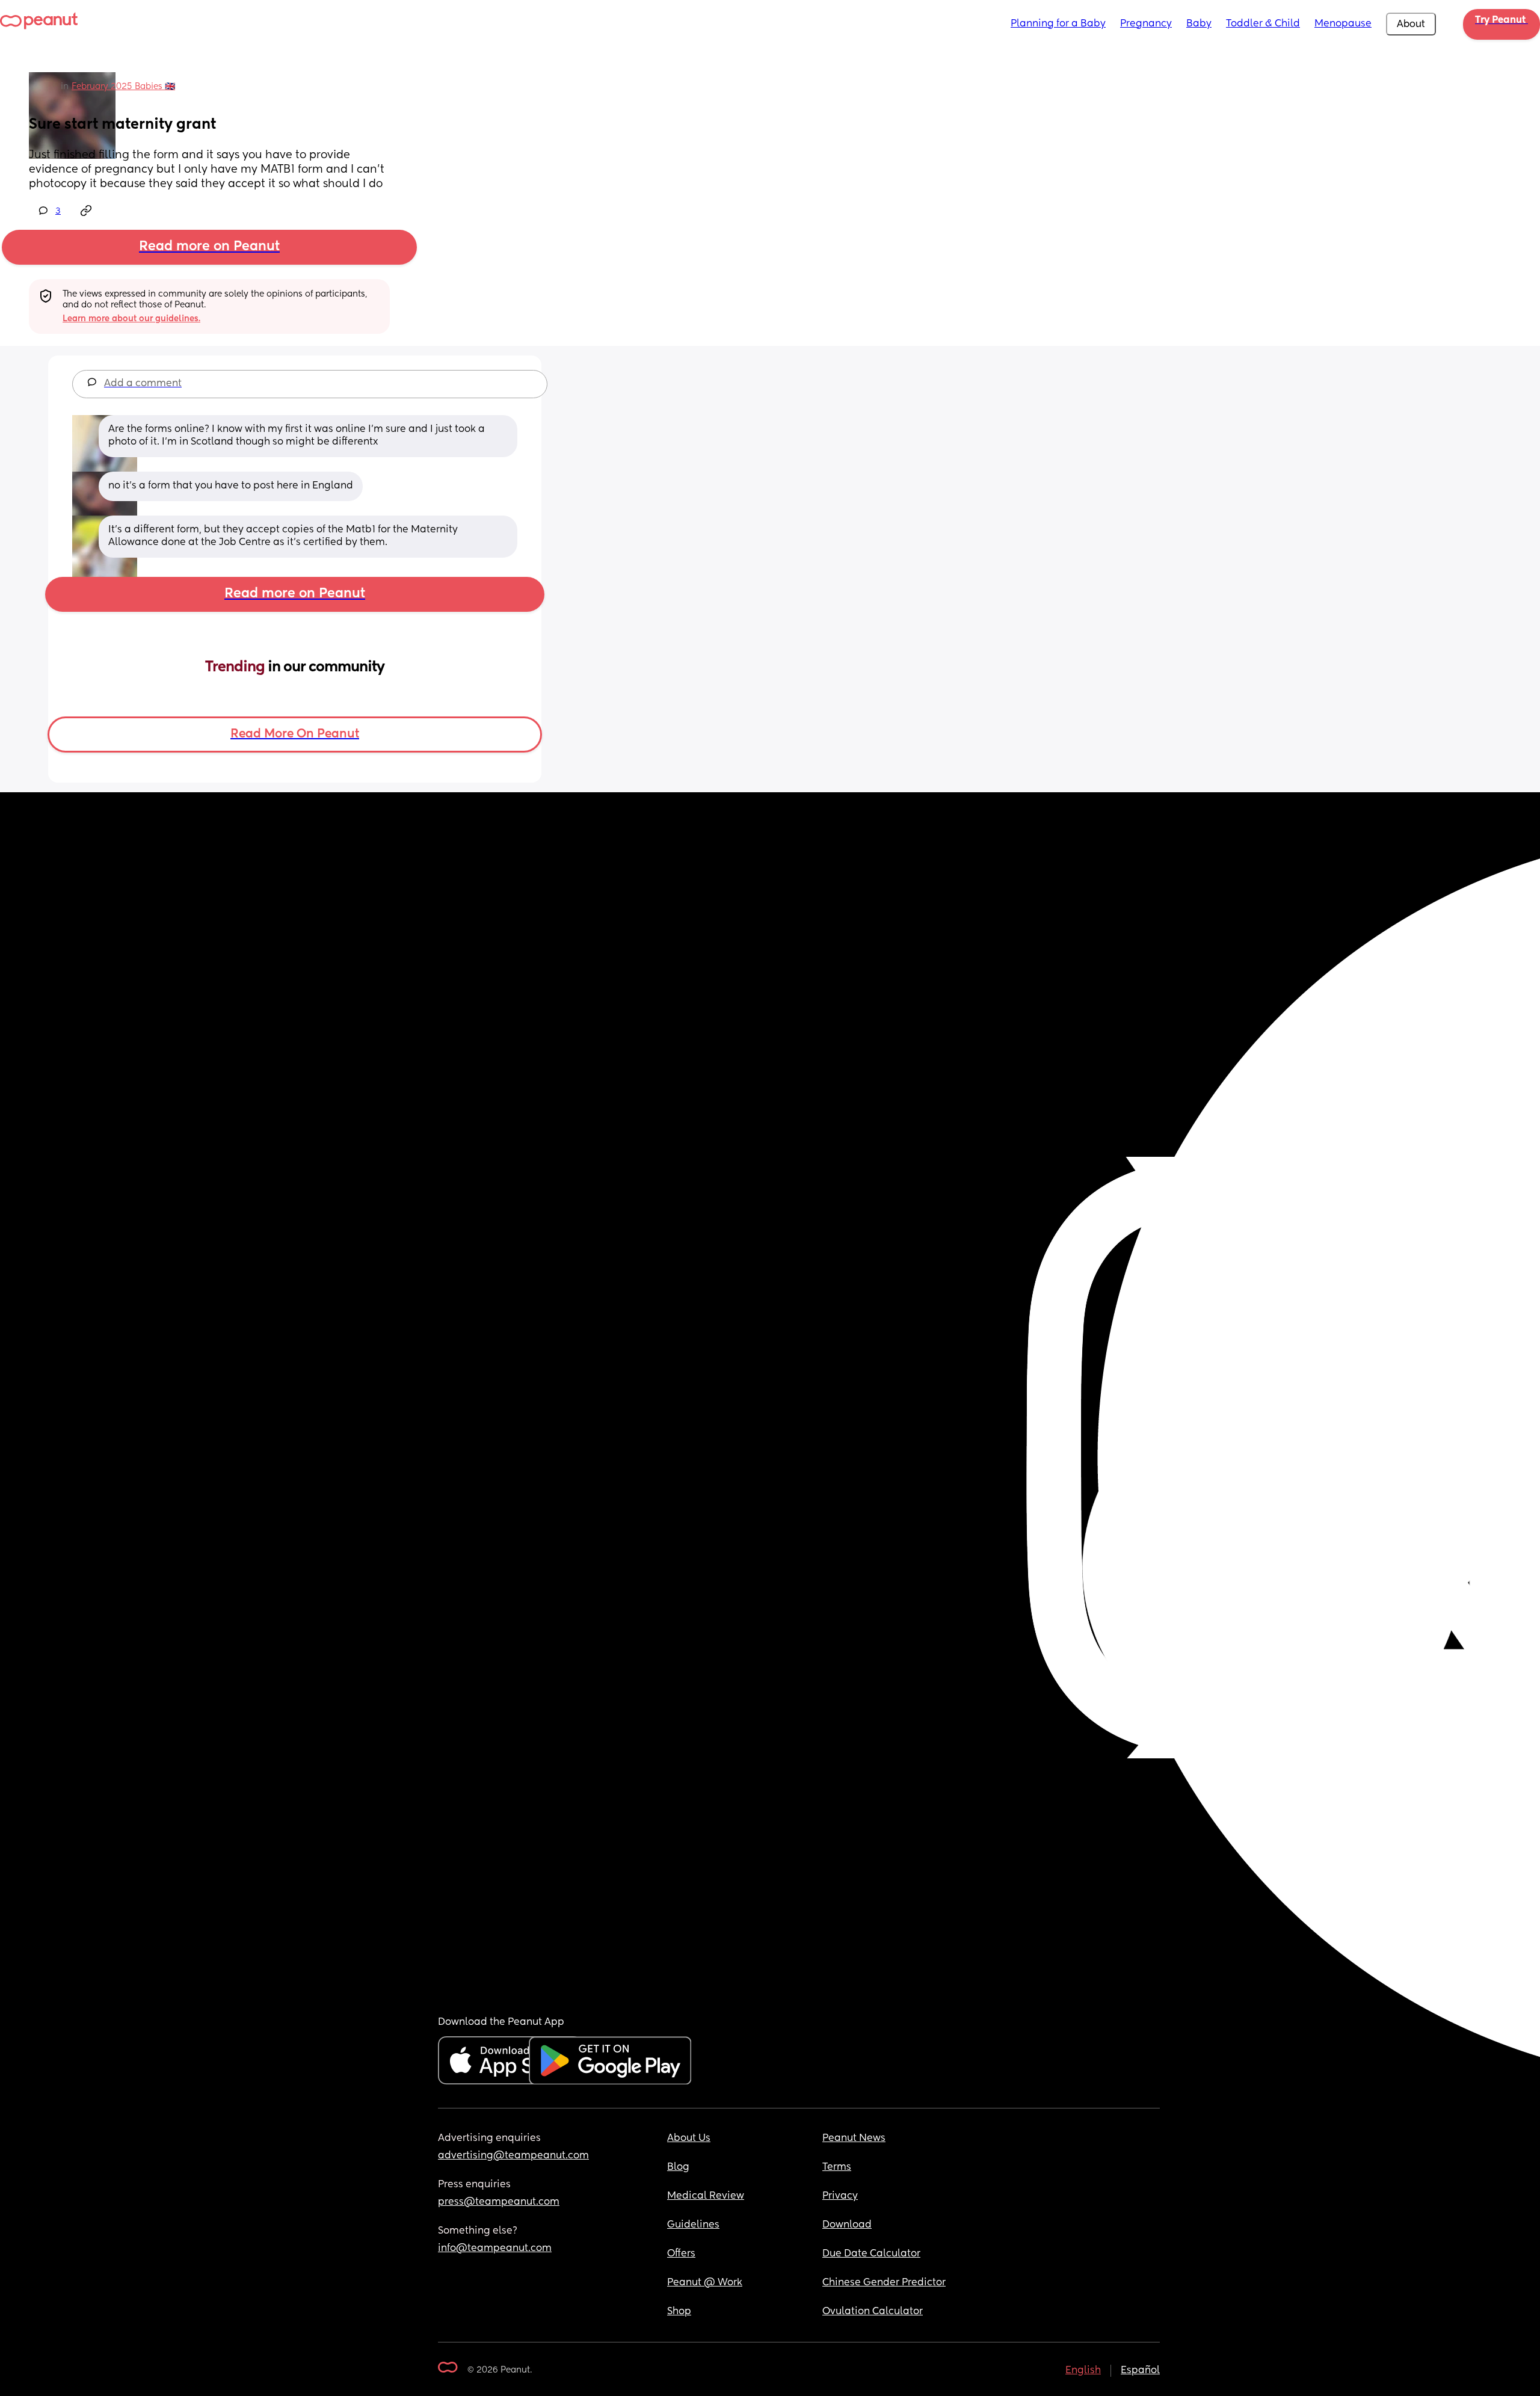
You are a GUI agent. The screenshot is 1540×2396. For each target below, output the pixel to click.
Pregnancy (1146, 24)
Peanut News (854, 2139)
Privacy (840, 2196)
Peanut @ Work (705, 2283)
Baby (1199, 24)
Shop (679, 2312)
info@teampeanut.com (495, 2249)
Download (847, 2225)
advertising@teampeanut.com (513, 2156)
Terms (837, 2167)
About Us (689, 2139)
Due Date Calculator (871, 2254)
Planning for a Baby (1058, 24)
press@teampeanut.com (499, 2202)
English (1083, 2371)
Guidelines (693, 2225)
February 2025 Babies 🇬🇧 (123, 87)
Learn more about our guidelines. (131, 319)
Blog (678, 2167)
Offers (681, 2254)
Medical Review (706, 2196)
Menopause (1343, 24)
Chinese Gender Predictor (884, 2283)
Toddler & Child (1263, 24)
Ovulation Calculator (873, 2312)
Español (1140, 2371)
